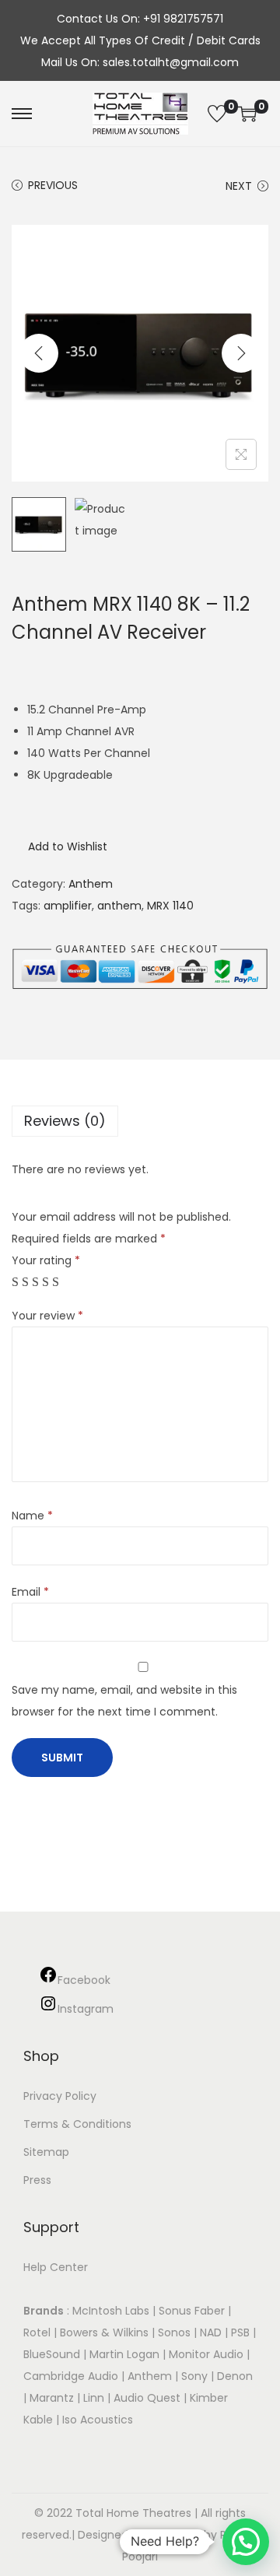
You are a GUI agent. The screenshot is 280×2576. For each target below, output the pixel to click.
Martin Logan (124, 2354)
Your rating (46, 1260)
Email (30, 1592)
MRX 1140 (170, 906)
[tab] (140, 1121)
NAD (211, 2332)
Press (37, 2180)
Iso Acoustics (98, 2420)
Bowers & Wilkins (104, 2332)
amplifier (68, 906)
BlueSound (52, 2354)
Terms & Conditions (77, 2124)
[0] (217, 114)
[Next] (241, 353)
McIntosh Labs (111, 2311)
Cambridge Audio (71, 2376)
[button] (59, 846)
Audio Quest (147, 2398)
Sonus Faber (192, 2311)
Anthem (91, 884)
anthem (119, 906)
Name (32, 1516)
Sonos (174, 2332)
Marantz (52, 2398)
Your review (47, 1316)
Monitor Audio (208, 2354)
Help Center (56, 2267)
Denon (235, 2376)
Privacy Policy (60, 2096)
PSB (240, 2332)
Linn (94, 2398)
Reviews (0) (65, 1121)
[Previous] (39, 353)
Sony (194, 2376)
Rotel (37, 2332)
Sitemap (46, 2152)
